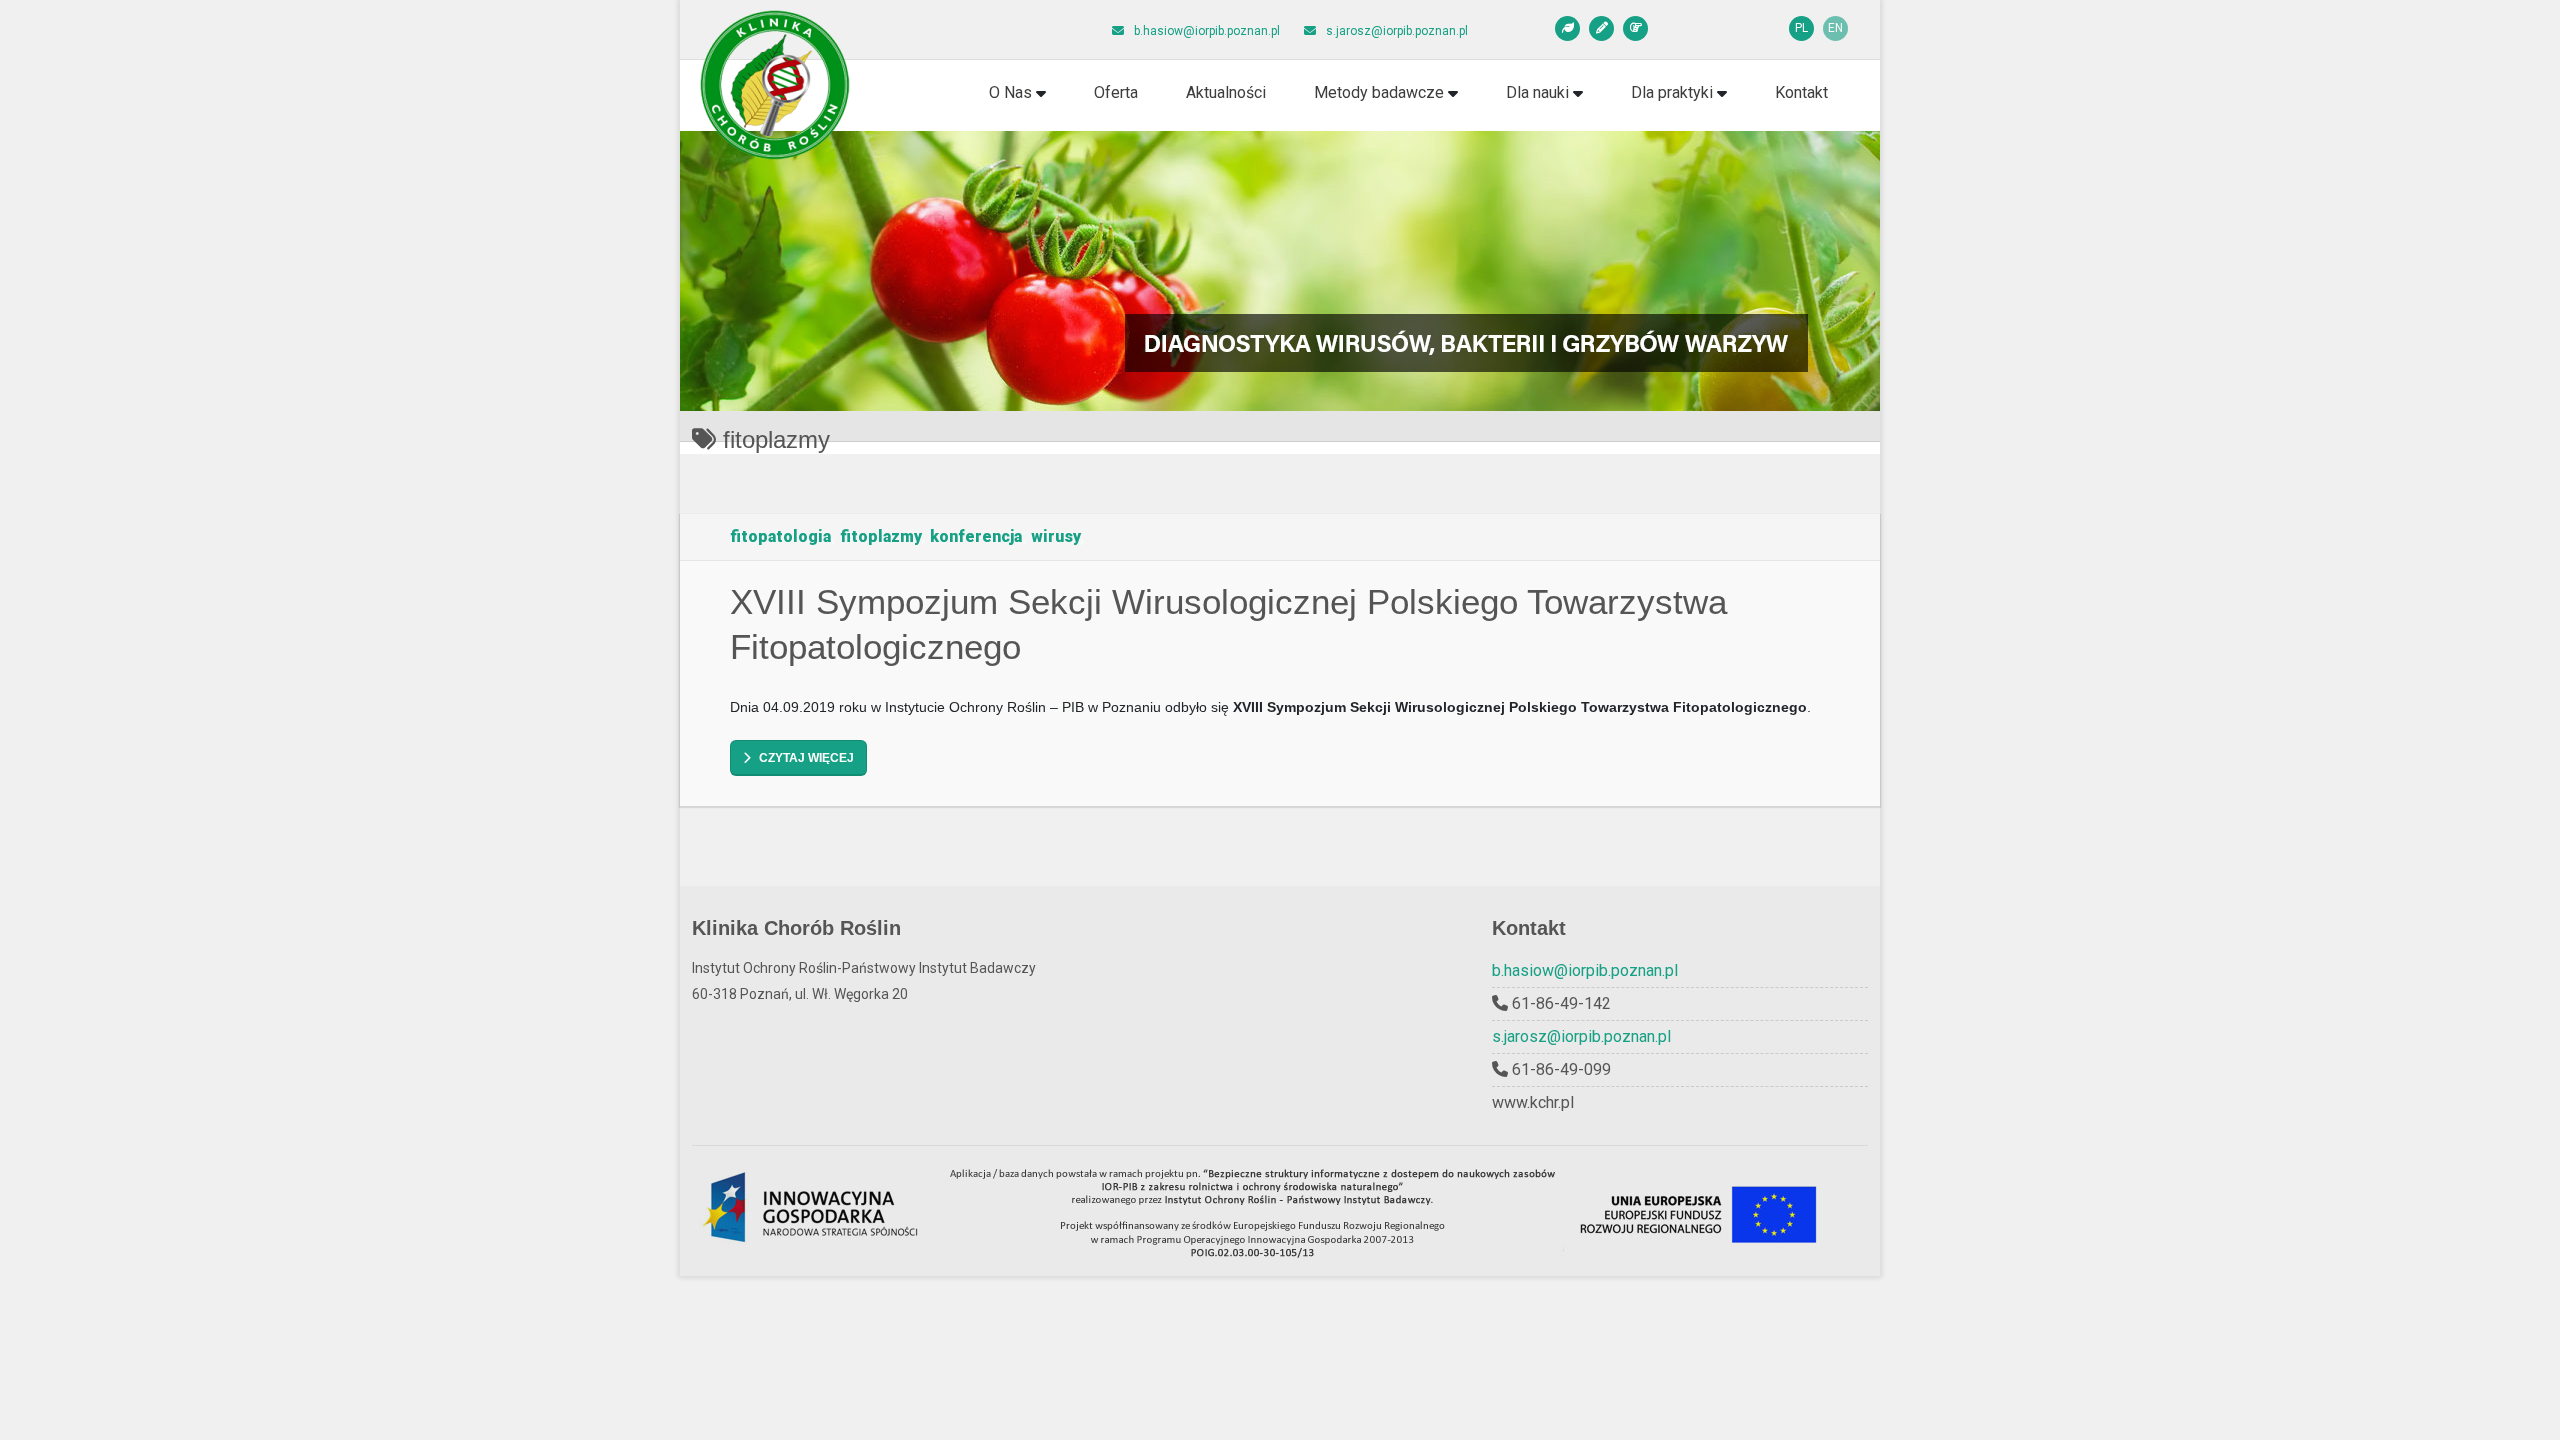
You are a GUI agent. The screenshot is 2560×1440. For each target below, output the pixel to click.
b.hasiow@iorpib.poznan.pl (1585, 970)
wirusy (1055, 536)
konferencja (976, 536)
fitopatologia (780, 536)
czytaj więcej (806, 758)
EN (1835, 28)
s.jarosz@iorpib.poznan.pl (1581, 1036)
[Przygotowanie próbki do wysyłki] (1567, 28)
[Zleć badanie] (1601, 28)
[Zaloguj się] (1635, 28)
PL (1801, 28)
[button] (1017, 93)
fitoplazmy (880, 536)
